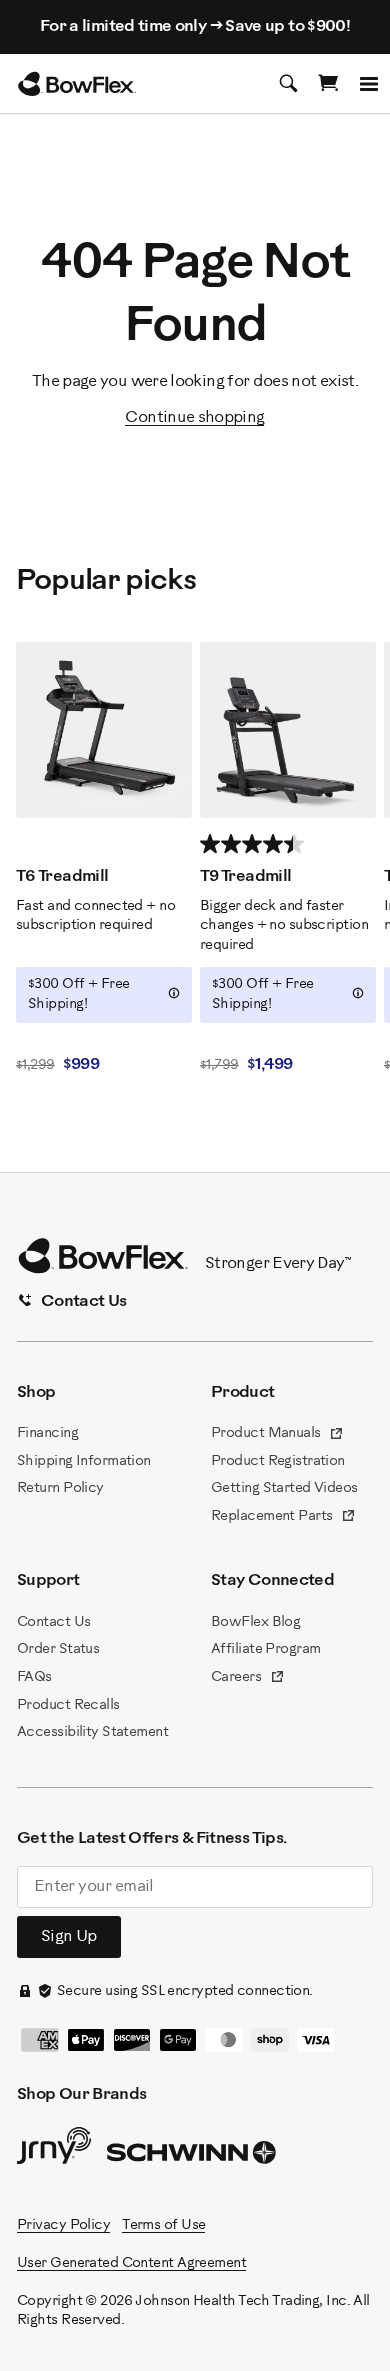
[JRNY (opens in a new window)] (54, 2150)
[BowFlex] (77, 84)
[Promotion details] (174, 993)
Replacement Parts (283, 1518)
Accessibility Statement (92, 1732)
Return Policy (60, 1488)
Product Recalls (68, 1705)
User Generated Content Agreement (131, 2263)
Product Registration (278, 1461)
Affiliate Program (265, 1649)
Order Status (58, 1649)
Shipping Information (84, 1461)
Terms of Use (163, 2225)
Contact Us (53, 1622)
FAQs (34, 1677)
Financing (47, 1433)
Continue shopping (194, 417)
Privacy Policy (63, 2225)
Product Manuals (277, 1435)
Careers (248, 1679)
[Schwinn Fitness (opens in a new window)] (193, 2157)
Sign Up (69, 1936)
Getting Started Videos (284, 1488)
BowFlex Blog (255, 1622)
